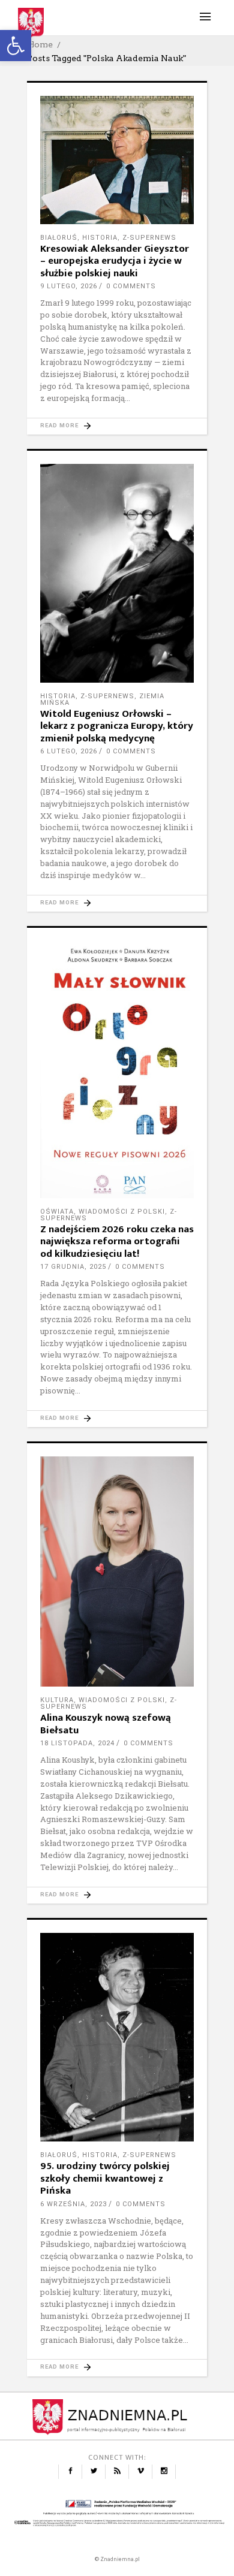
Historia (100, 238)
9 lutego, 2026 (69, 286)
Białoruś (59, 238)
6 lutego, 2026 (69, 751)
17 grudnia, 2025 (73, 1267)
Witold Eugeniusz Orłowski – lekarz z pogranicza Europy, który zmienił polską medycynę (117, 726)
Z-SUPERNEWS (149, 238)
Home (40, 44)
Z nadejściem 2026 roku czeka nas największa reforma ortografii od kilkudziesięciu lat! (117, 1242)
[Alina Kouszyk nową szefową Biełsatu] (117, 1571)
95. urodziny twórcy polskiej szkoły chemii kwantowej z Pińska (105, 2178)
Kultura (57, 1700)
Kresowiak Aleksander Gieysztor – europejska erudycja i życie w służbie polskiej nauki (115, 261)
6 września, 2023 (73, 2204)
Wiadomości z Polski (122, 1212)
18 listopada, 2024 (77, 1743)
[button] (16, 46)
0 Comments (131, 286)
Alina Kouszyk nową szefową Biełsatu (106, 1724)
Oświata (57, 1212)
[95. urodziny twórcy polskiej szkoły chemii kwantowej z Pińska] (117, 2037)
